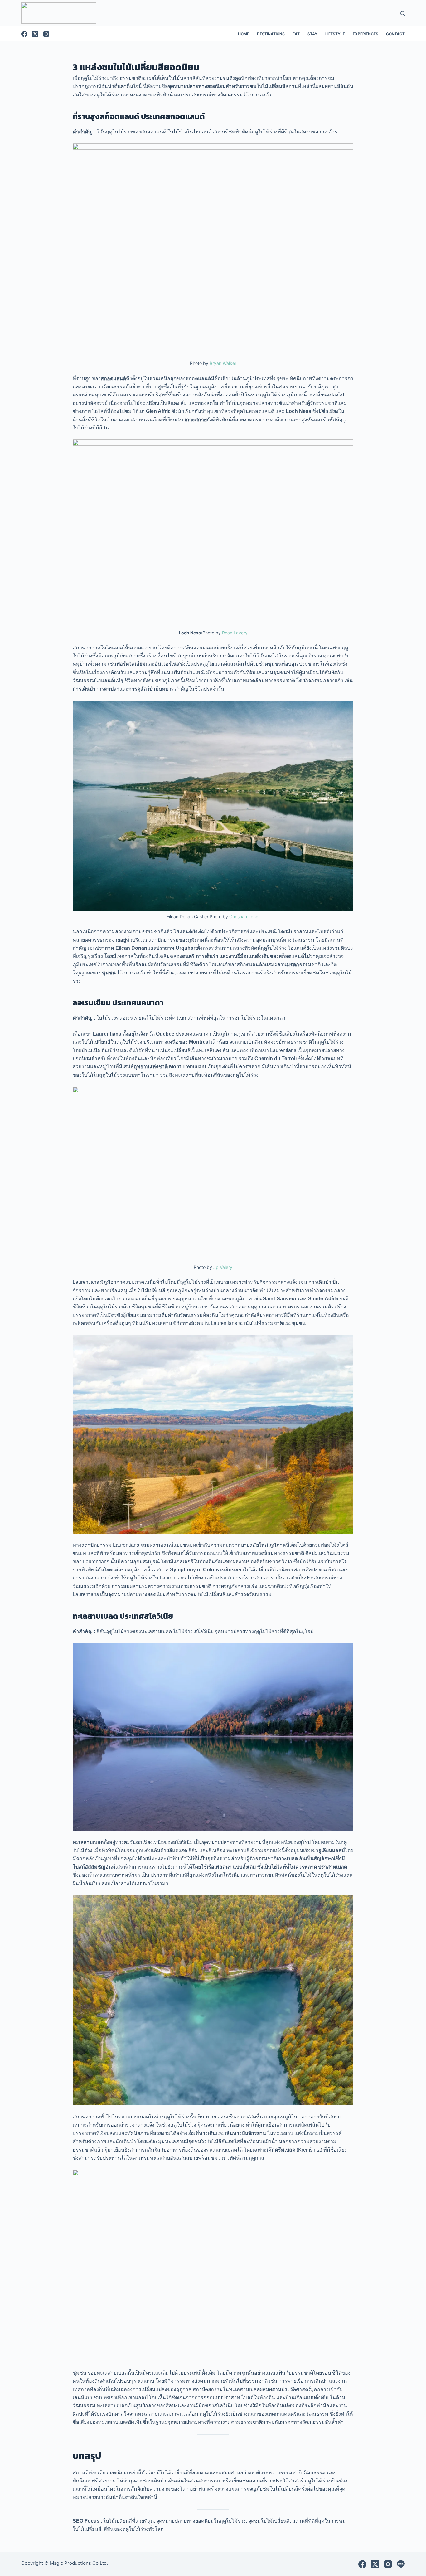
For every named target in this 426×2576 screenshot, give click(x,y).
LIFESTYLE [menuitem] (335, 34)
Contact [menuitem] (395, 34)
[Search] (402, 13)
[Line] (401, 2564)
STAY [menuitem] (312, 34)
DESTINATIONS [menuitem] (271, 34)
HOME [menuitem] (244, 34)
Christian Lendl (244, 917)
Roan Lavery (235, 633)
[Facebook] (24, 34)
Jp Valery (223, 1267)
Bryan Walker (223, 363)
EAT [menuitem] (296, 34)
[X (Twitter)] (35, 34)
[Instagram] (46, 34)
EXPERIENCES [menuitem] (365, 34)
